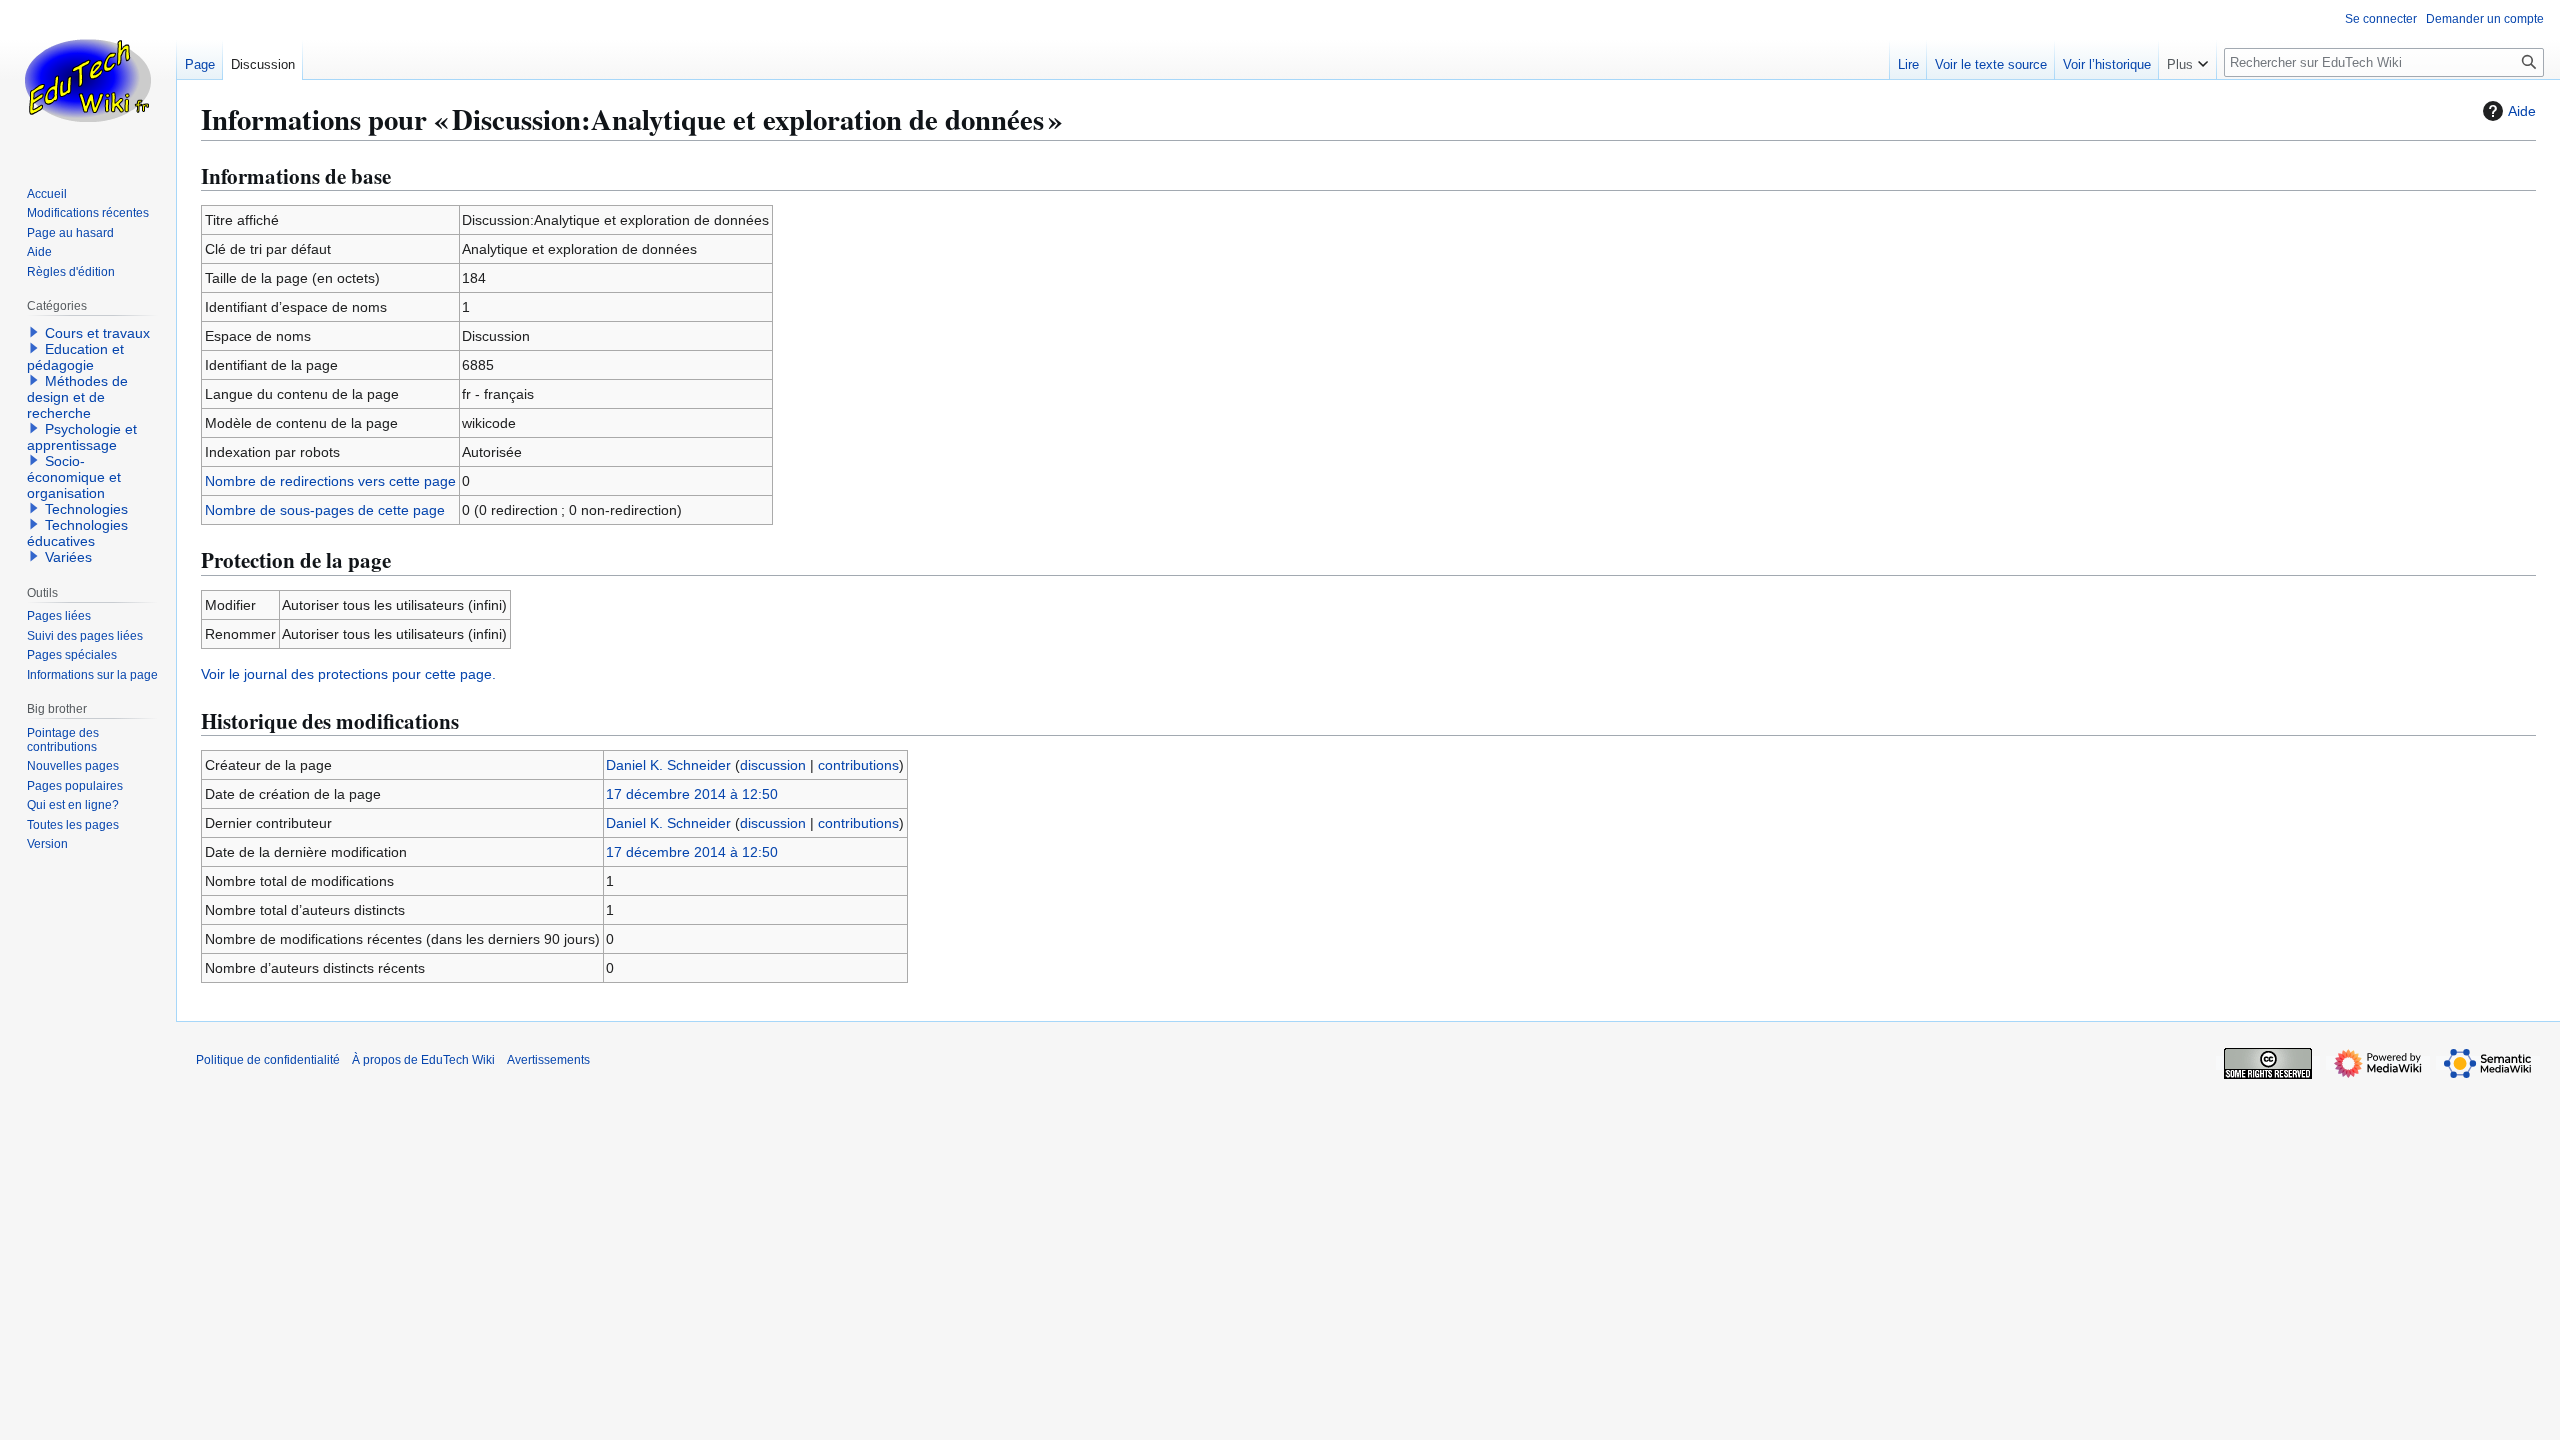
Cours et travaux (97, 333)
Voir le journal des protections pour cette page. (348, 674)
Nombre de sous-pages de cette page (325, 510)
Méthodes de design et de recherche (77, 397)
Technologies (86, 509)
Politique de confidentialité (268, 1060)
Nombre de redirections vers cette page (330, 481)
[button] (2187, 60)
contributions (858, 765)
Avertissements (548, 1060)
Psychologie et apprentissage (82, 437)
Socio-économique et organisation (74, 477)
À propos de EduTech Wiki (423, 1060)
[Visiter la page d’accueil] (88, 80)
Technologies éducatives (77, 533)
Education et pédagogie (75, 357)
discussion (773, 765)
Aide (2522, 111)
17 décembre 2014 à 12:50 (692, 794)
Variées (68, 557)
